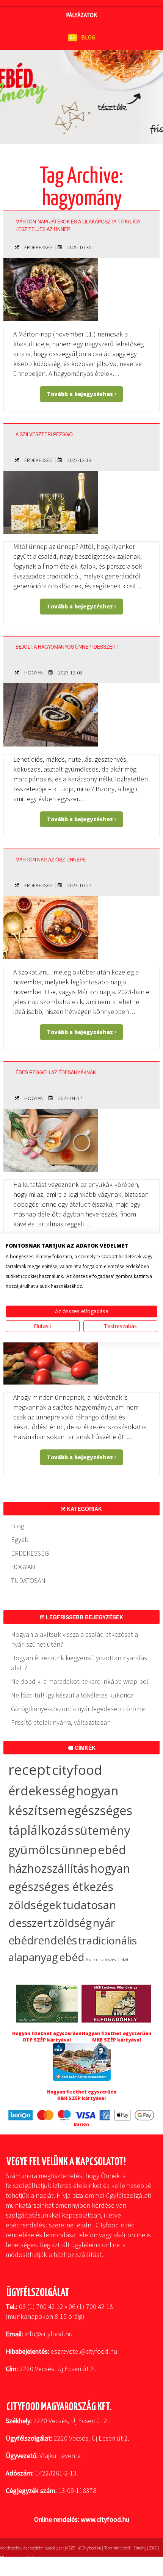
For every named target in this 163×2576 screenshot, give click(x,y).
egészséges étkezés (61, 1887)
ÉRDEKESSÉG (38, 247)
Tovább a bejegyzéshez (81, 394)
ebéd (72, 1957)
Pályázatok (81, 15)
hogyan (110, 1868)
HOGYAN (34, 673)
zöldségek (35, 1905)
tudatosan (89, 1905)
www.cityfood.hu (105, 2519)
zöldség (72, 1923)
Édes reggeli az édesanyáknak (56, 1072)
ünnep (79, 1850)
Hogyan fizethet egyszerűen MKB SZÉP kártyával (117, 2037)
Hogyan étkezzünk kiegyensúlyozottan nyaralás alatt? (79, 1663)
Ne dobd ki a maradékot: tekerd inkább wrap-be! (80, 1681)
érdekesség (42, 1791)
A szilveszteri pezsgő (44, 434)
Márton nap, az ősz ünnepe (51, 860)
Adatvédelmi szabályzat (44, 2548)
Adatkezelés (10, 2548)
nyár (104, 1923)
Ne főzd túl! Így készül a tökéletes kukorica (72, 1695)
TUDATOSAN (28, 1580)
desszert (30, 1923)
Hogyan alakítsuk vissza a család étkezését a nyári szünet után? (74, 1639)
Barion (81, 2124)
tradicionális (107, 1940)
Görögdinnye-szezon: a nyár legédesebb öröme (78, 1709)
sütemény (103, 1830)
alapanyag (33, 1957)
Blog (18, 1526)
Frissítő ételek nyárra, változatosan (61, 1722)
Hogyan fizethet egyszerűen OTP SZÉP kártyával (47, 2037)
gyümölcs (34, 1850)
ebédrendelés (43, 1940)
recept (30, 1769)
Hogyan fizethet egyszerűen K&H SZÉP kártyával (82, 2095)
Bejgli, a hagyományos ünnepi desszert (67, 647)
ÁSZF (71, 2548)
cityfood (77, 1770)
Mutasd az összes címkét (107, 1960)
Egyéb (20, 1539)
